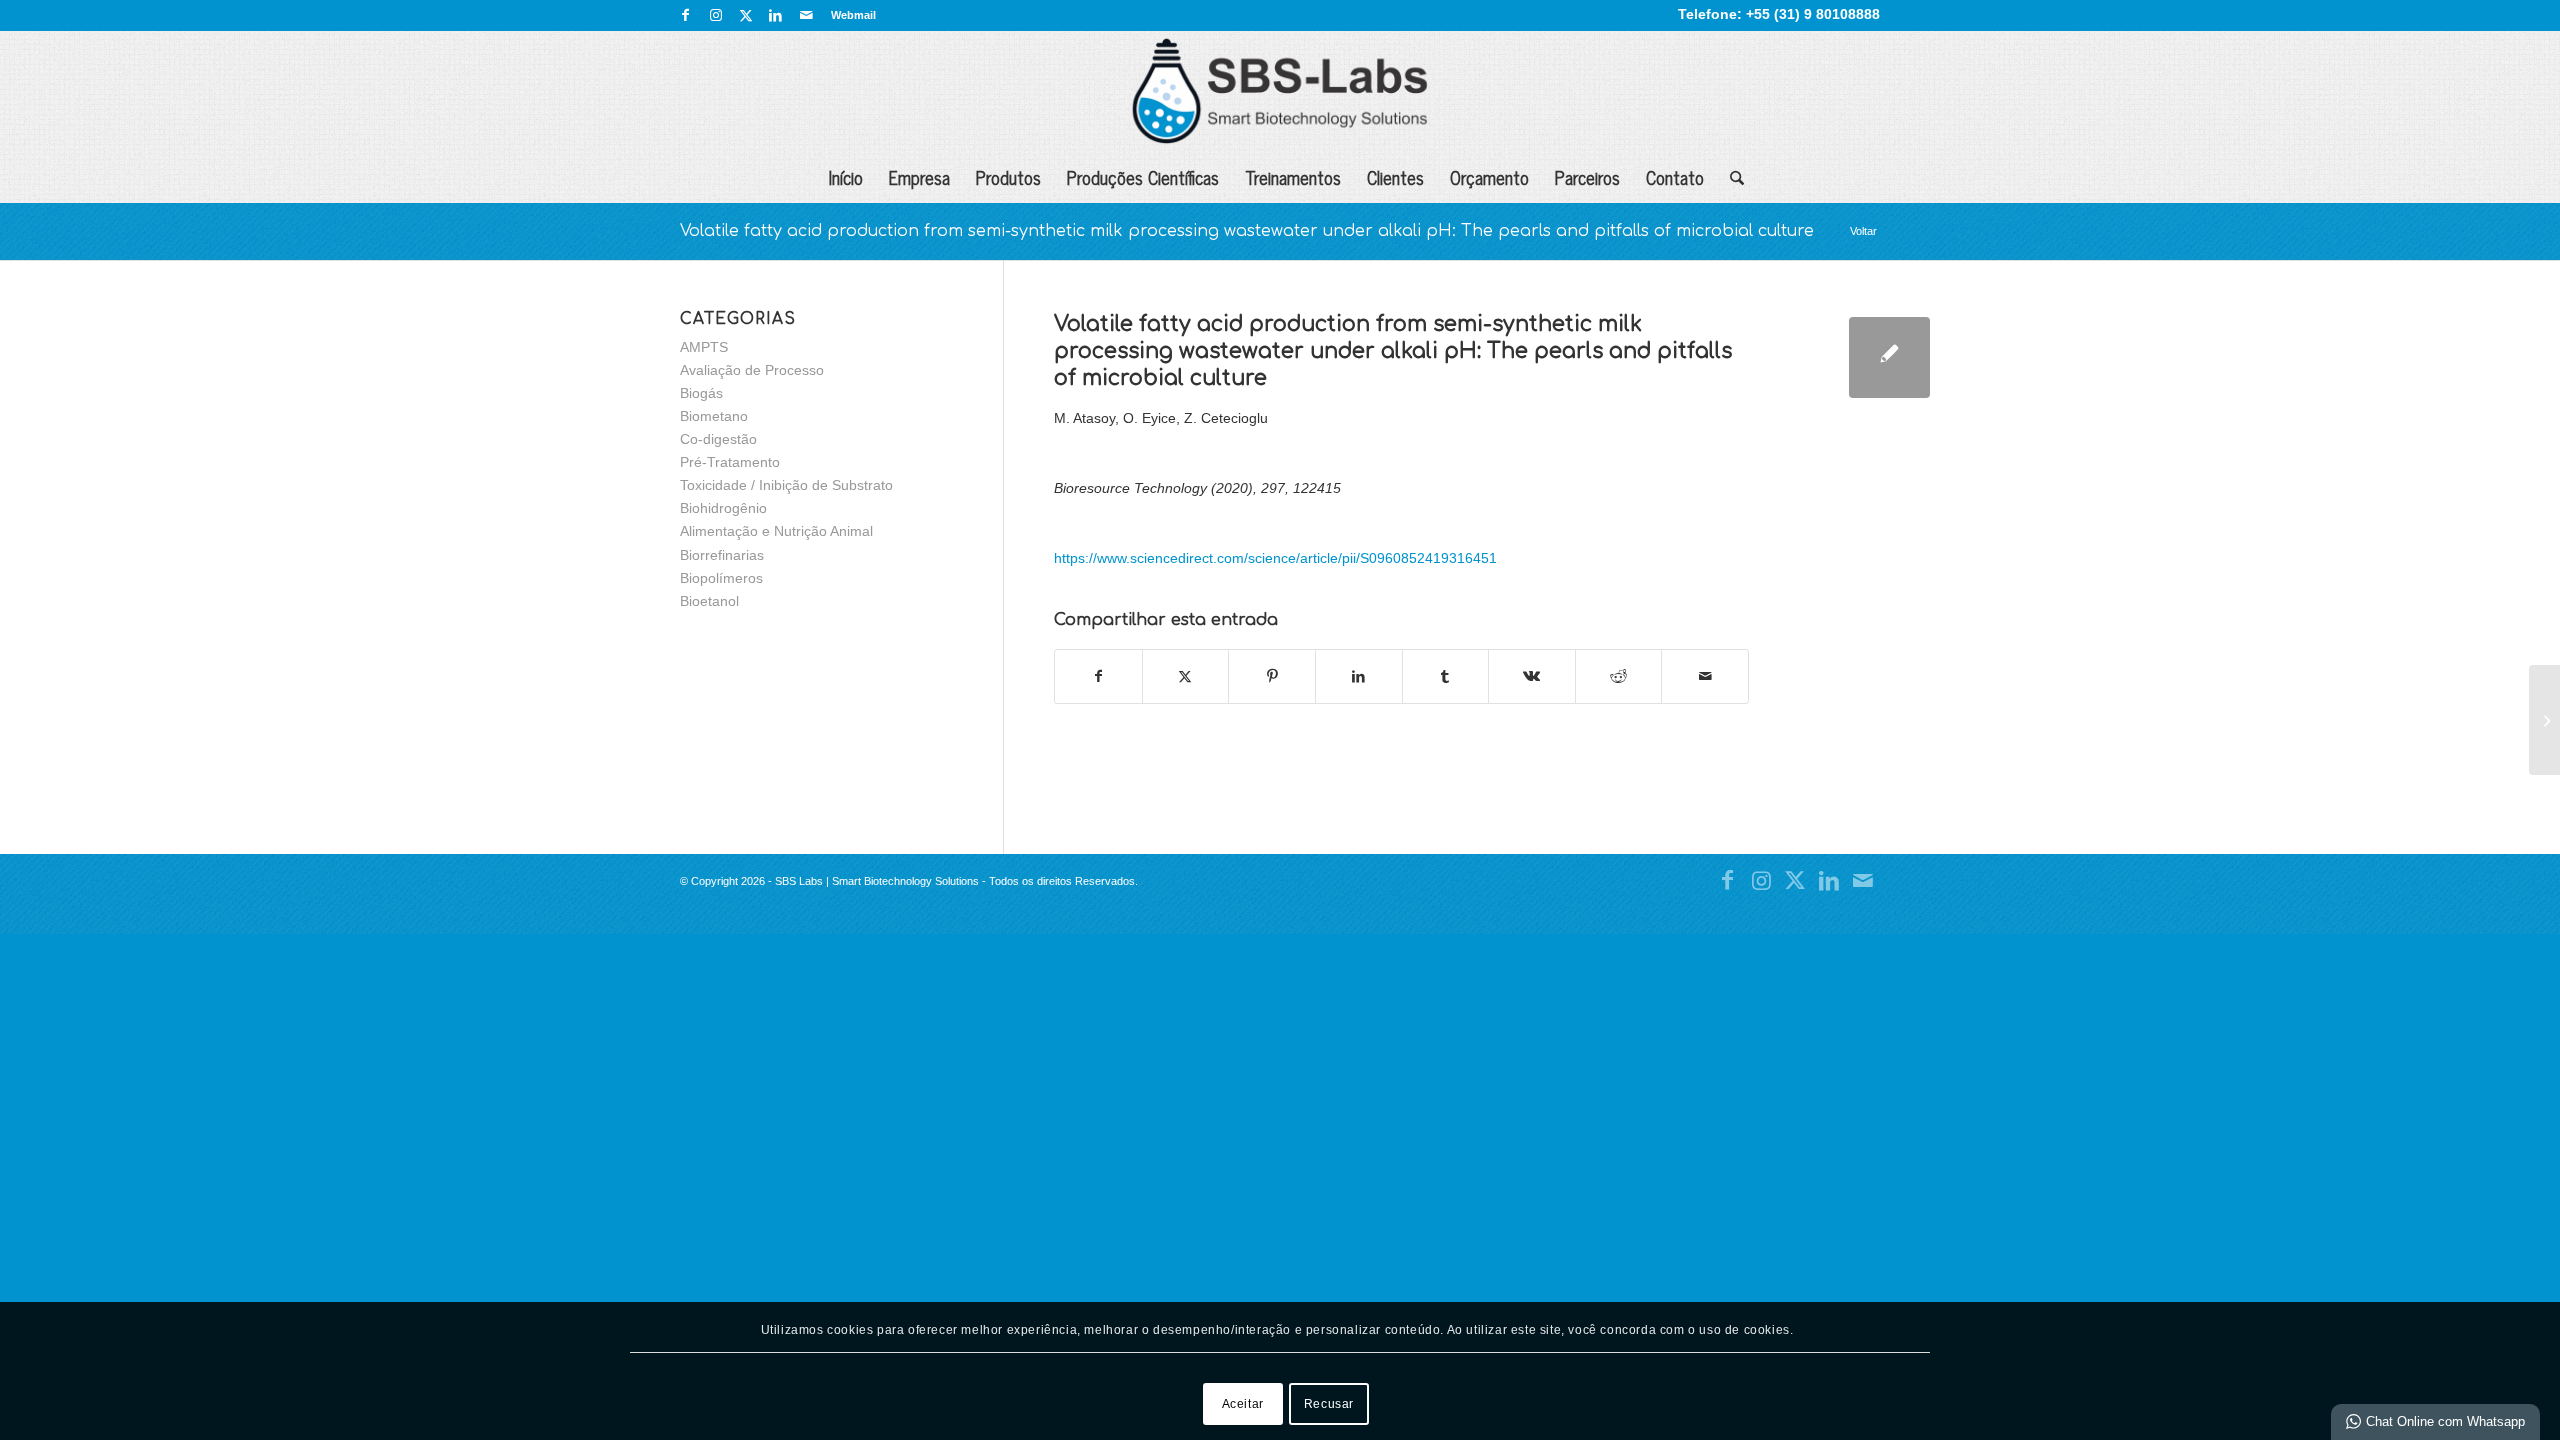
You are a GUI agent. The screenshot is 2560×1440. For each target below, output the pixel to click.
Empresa (919, 177)
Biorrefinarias (722, 555)
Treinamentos (1293, 177)
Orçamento (1489, 177)
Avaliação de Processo (752, 370)
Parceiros (1587, 177)
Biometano (714, 416)
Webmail (853, 15)
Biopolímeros (721, 578)
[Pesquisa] (1730, 177)
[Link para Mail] (806, 15)
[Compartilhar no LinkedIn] (1359, 676)
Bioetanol (709, 601)
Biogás (701, 393)
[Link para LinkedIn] (775, 15)
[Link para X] (745, 15)
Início (846, 177)
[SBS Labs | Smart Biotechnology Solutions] (1279, 91)
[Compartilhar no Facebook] (1098, 676)
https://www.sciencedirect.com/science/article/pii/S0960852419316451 (1275, 558)
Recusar (1329, 1403)
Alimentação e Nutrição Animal (776, 531)
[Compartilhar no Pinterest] (1272, 676)
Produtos (1008, 177)
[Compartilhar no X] (1186, 676)
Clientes (1395, 177)
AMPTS (704, 347)
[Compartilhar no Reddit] (1619, 676)
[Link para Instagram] (715, 15)
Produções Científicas (1143, 177)
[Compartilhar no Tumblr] (1446, 676)
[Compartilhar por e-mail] (1705, 676)
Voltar (1863, 231)
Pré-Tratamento (730, 462)
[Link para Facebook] (685, 15)
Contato (1675, 177)
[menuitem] (848, 15)
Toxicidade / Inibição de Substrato (786, 485)
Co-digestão (718, 439)
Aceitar (1243, 1403)
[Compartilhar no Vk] (1532, 676)
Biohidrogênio (723, 508)
